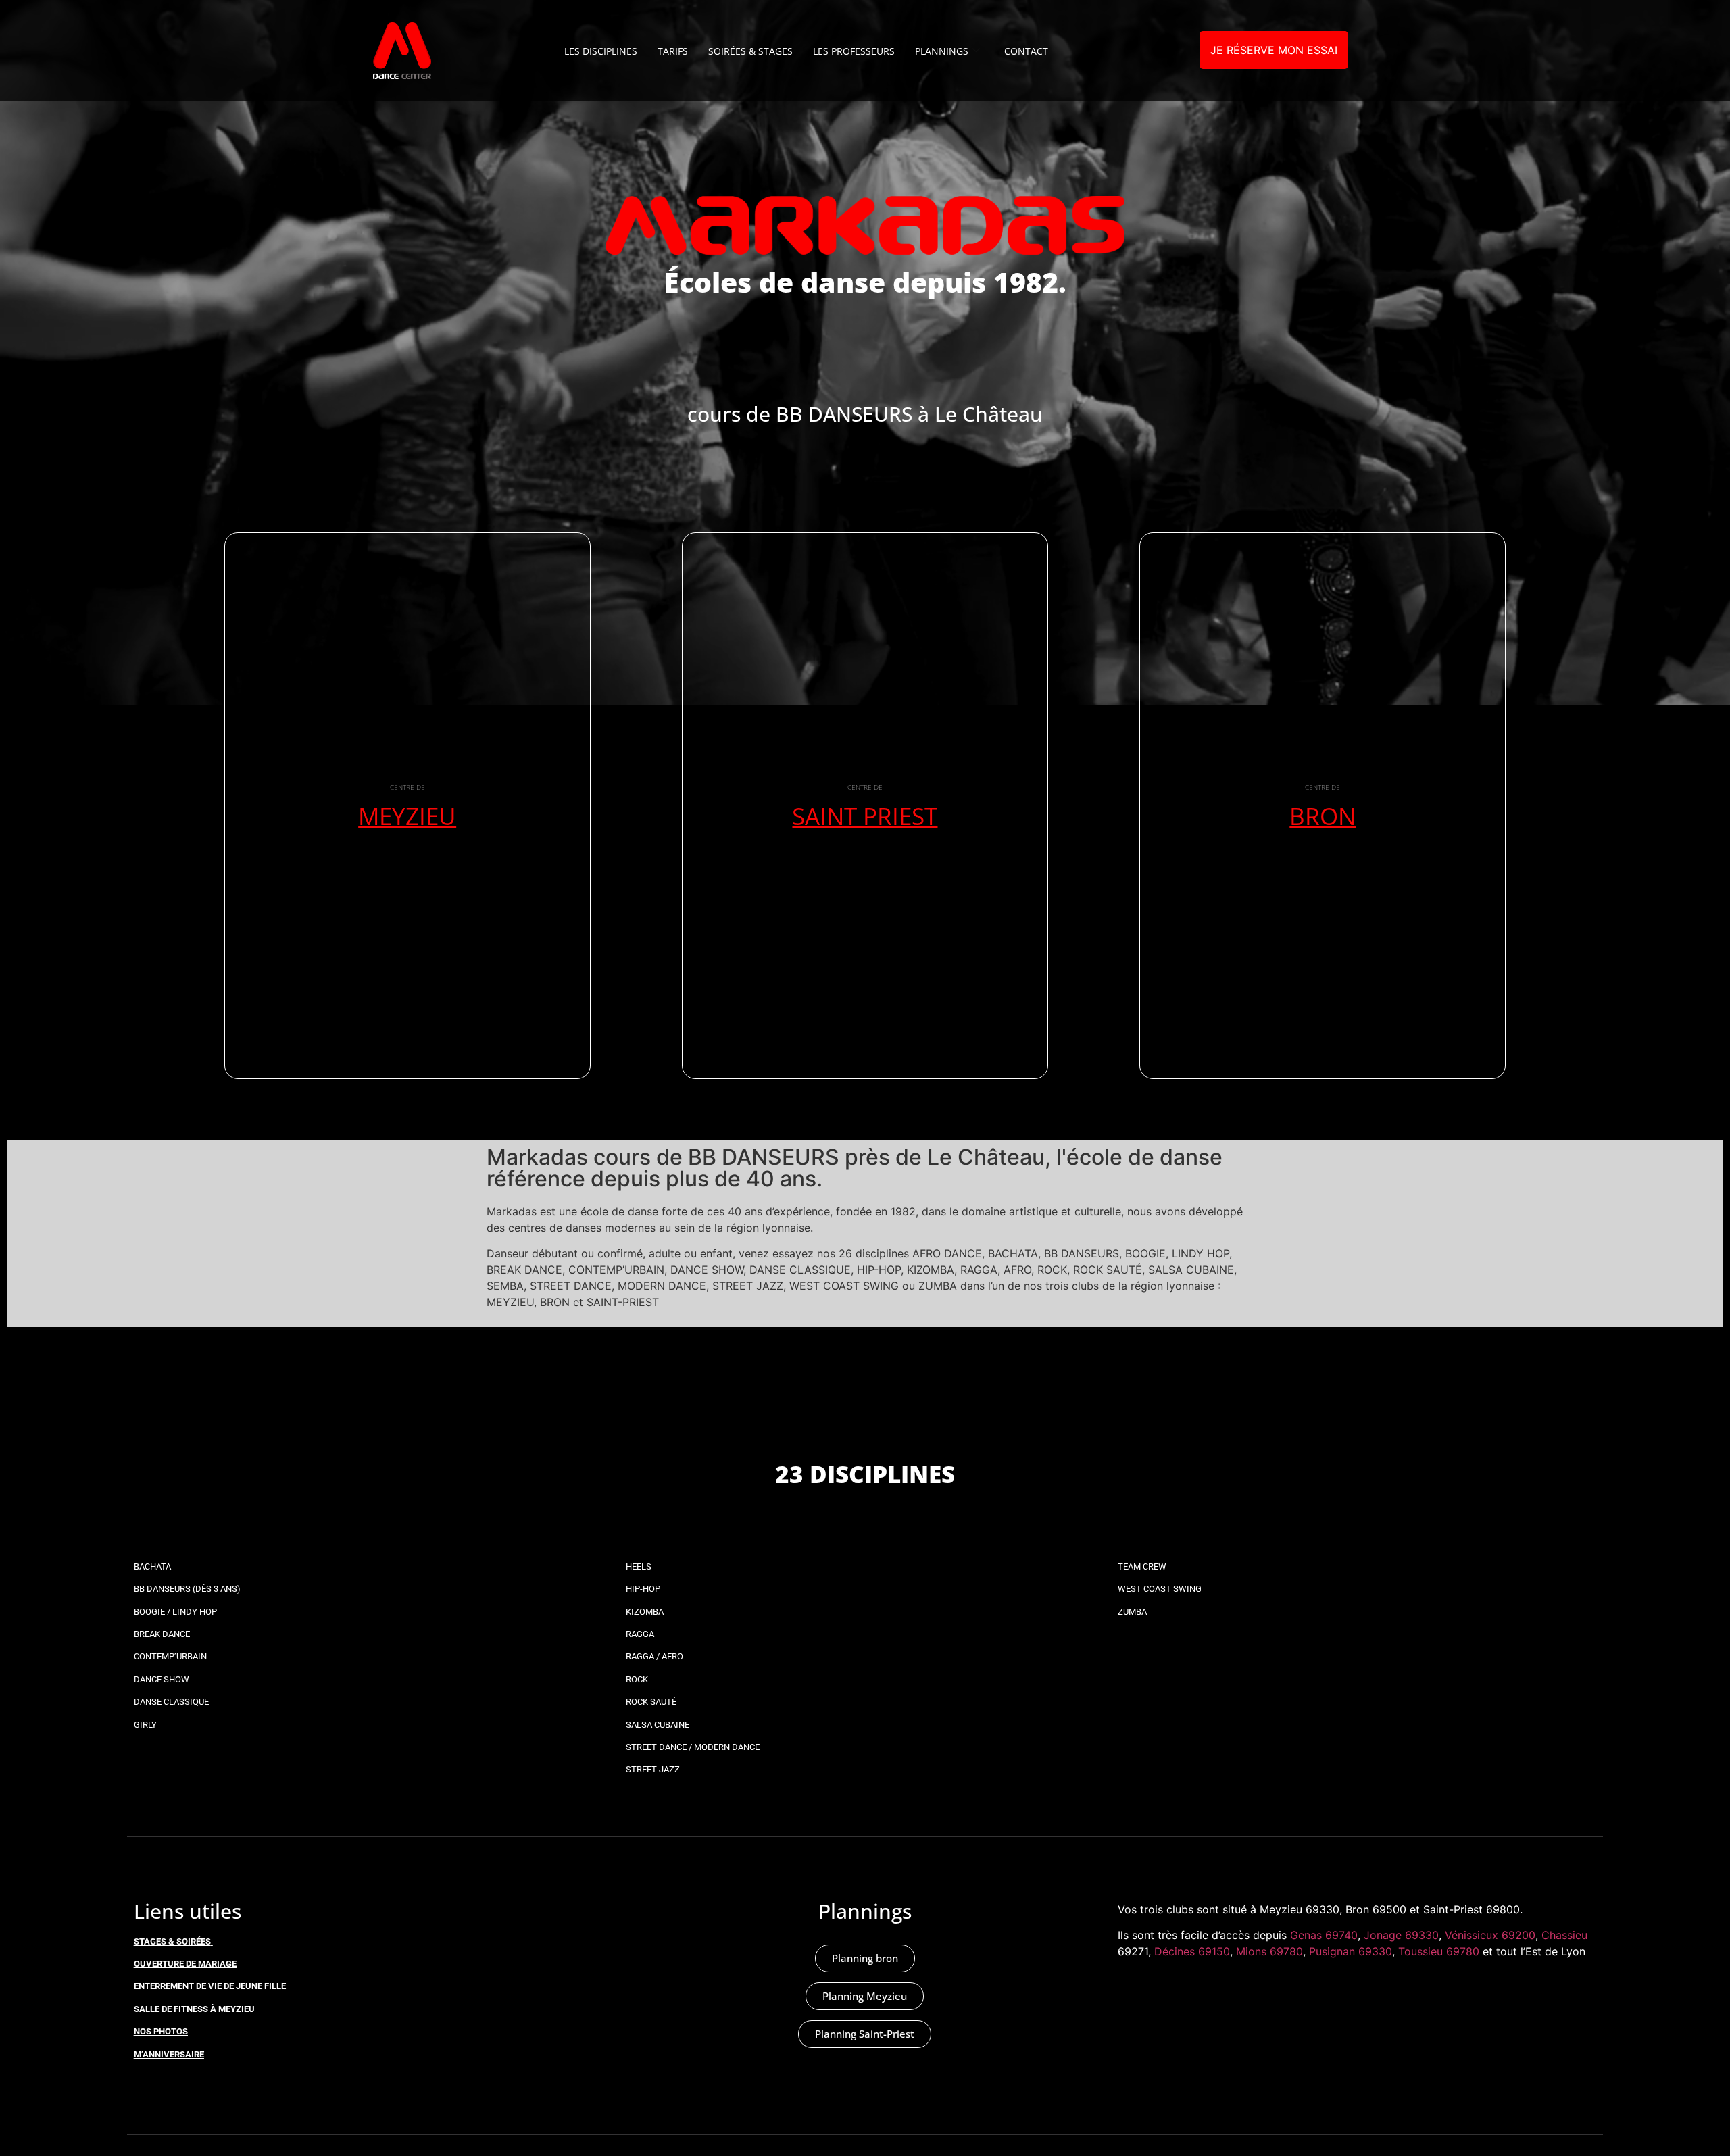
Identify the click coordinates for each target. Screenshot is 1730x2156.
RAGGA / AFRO (654, 1656)
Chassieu (1564, 1935)
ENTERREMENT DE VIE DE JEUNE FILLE (210, 1986)
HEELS (639, 1566)
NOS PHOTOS (161, 2031)
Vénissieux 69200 (1490, 1935)
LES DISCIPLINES (601, 51)
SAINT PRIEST (865, 816)
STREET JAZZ (653, 1769)
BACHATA (152, 1566)
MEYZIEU (407, 816)
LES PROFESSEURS (854, 51)
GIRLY (145, 1725)
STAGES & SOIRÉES (172, 1941)
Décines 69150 (1192, 1951)
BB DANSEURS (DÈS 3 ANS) (187, 1589)
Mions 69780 (1269, 1951)
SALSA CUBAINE (658, 1725)
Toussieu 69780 (1439, 1951)
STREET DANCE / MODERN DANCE (693, 1747)
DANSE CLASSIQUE (171, 1702)
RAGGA (640, 1634)
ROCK (637, 1679)
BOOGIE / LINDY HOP (175, 1612)
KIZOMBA (645, 1612)
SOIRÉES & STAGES (750, 51)
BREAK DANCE (162, 1634)
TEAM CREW (1142, 1566)
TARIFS (673, 51)
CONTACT (1026, 51)
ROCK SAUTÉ (651, 1702)
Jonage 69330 (1401, 1935)
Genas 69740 (1324, 1935)
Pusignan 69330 (1351, 1951)
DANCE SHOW (162, 1679)
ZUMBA (1132, 1612)
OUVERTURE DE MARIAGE (185, 1964)
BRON (1323, 816)
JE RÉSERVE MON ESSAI (1274, 50)
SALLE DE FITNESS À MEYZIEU (194, 2009)
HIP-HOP (643, 1589)
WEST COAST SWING (1160, 1589)
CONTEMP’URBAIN (170, 1656)
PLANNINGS (942, 51)
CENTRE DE (407, 787)
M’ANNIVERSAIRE (169, 2054)
